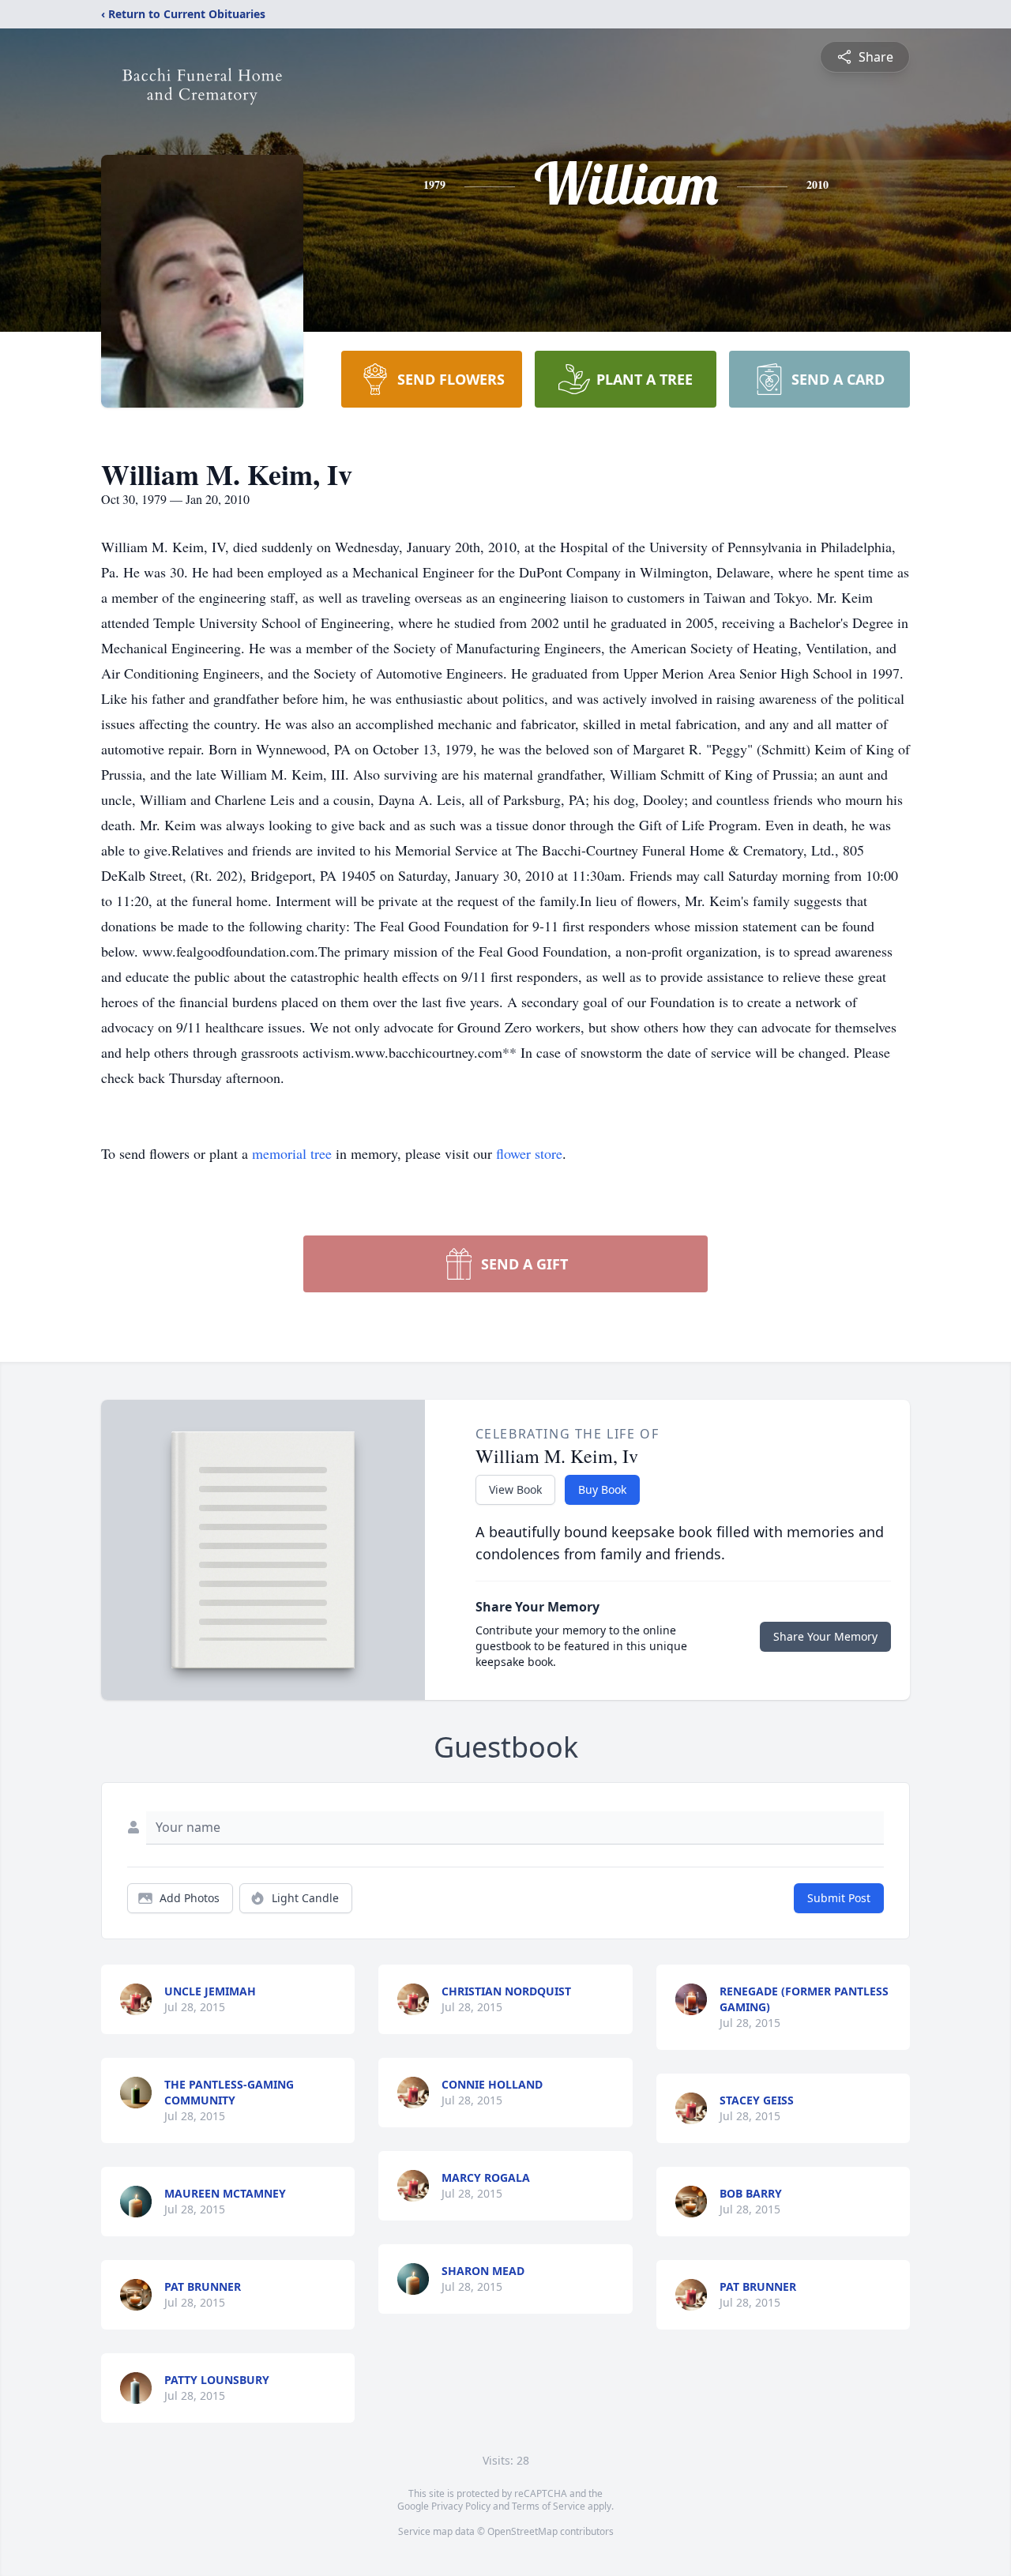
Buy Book (602, 1489)
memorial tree (292, 1153)
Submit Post (839, 1898)
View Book (515, 1489)
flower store (529, 1153)
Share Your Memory (825, 1636)
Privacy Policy (461, 2506)
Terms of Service (549, 2506)
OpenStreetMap (522, 2531)
